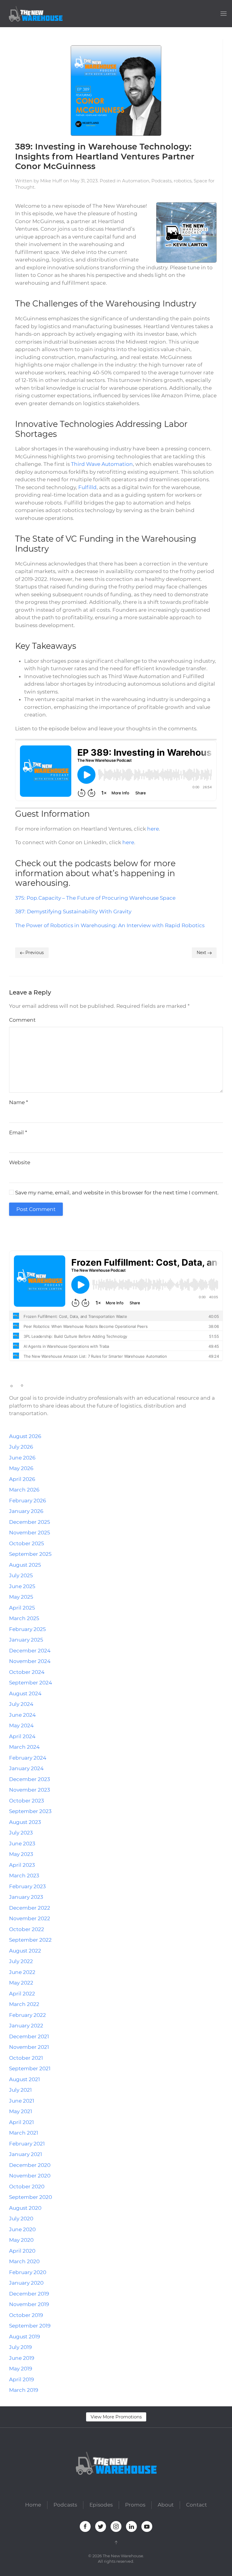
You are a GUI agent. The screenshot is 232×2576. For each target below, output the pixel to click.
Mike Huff (51, 181)
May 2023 (21, 1854)
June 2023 (22, 1844)
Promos (135, 2505)
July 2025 (21, 1575)
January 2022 (26, 2026)
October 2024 (27, 1672)
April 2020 (22, 2251)
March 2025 (24, 1618)
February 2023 (27, 1886)
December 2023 (30, 1779)
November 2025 (30, 1533)
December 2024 (30, 1651)
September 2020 (31, 2197)
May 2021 (21, 2111)
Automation (136, 181)
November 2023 (30, 1790)
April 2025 (22, 1608)
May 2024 (21, 1725)
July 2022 (21, 1961)
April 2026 (22, 1479)
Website (20, 1162)
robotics (183, 181)
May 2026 (21, 1468)
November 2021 (29, 2047)
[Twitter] (19, 1235)
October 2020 (27, 2187)
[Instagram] (27, 1235)
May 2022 (21, 1983)
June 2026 (22, 1458)
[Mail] (52, 1235)
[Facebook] (11, 1235)
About (166, 2505)
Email (18, 1133)
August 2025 (25, 1565)
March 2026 (24, 1490)
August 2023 (25, 1822)
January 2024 (26, 1768)
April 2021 (21, 2122)
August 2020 (25, 2208)
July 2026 (21, 1447)
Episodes (101, 2505)
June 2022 (22, 1972)
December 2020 (30, 2165)
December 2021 (29, 2036)
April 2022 (22, 1994)
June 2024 (22, 1715)
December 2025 (30, 1522)
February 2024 (28, 1758)
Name (19, 1102)
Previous (34, 953)
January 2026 (26, 1511)
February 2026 (27, 1501)
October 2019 (26, 2315)
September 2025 (30, 1554)
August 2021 (24, 2079)
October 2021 (26, 2058)
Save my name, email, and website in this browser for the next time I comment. (116, 1193)
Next (202, 953)
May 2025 (21, 1597)
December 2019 (29, 2294)
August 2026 (25, 1436)
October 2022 (27, 1929)
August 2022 (25, 1951)
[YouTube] (43, 1235)
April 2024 (22, 1736)
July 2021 (20, 2090)
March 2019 (24, 2390)
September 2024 (31, 1683)
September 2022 (30, 1940)
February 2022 (27, 2015)
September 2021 (30, 2068)
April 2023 (22, 1865)
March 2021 (24, 2133)
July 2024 (21, 1704)
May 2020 (21, 2240)
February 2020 (28, 2272)
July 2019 (20, 2347)
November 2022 (30, 1918)
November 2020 (30, 2176)
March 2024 (24, 1747)
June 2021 (22, 2101)
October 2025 (27, 1543)
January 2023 (26, 1897)
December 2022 (30, 1908)
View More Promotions (116, 2417)
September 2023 (30, 1811)
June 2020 (22, 2229)
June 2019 (22, 2358)
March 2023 (24, 1876)
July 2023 (21, 1833)
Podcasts (161, 181)
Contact (197, 2505)
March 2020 (24, 2261)
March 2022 (24, 2004)
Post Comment (36, 1209)
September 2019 (30, 2326)
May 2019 (21, 2369)
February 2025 (27, 1629)
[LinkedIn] (35, 1235)
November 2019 (29, 2304)
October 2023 (27, 1801)
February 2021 (27, 2144)
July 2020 (21, 2219)
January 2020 (26, 2283)
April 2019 (21, 2379)
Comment (22, 1020)
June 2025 (22, 1586)
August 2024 (25, 1693)
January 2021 (26, 2154)
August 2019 (24, 2337)
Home (33, 2505)
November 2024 (30, 1661)
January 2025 (26, 1640)
